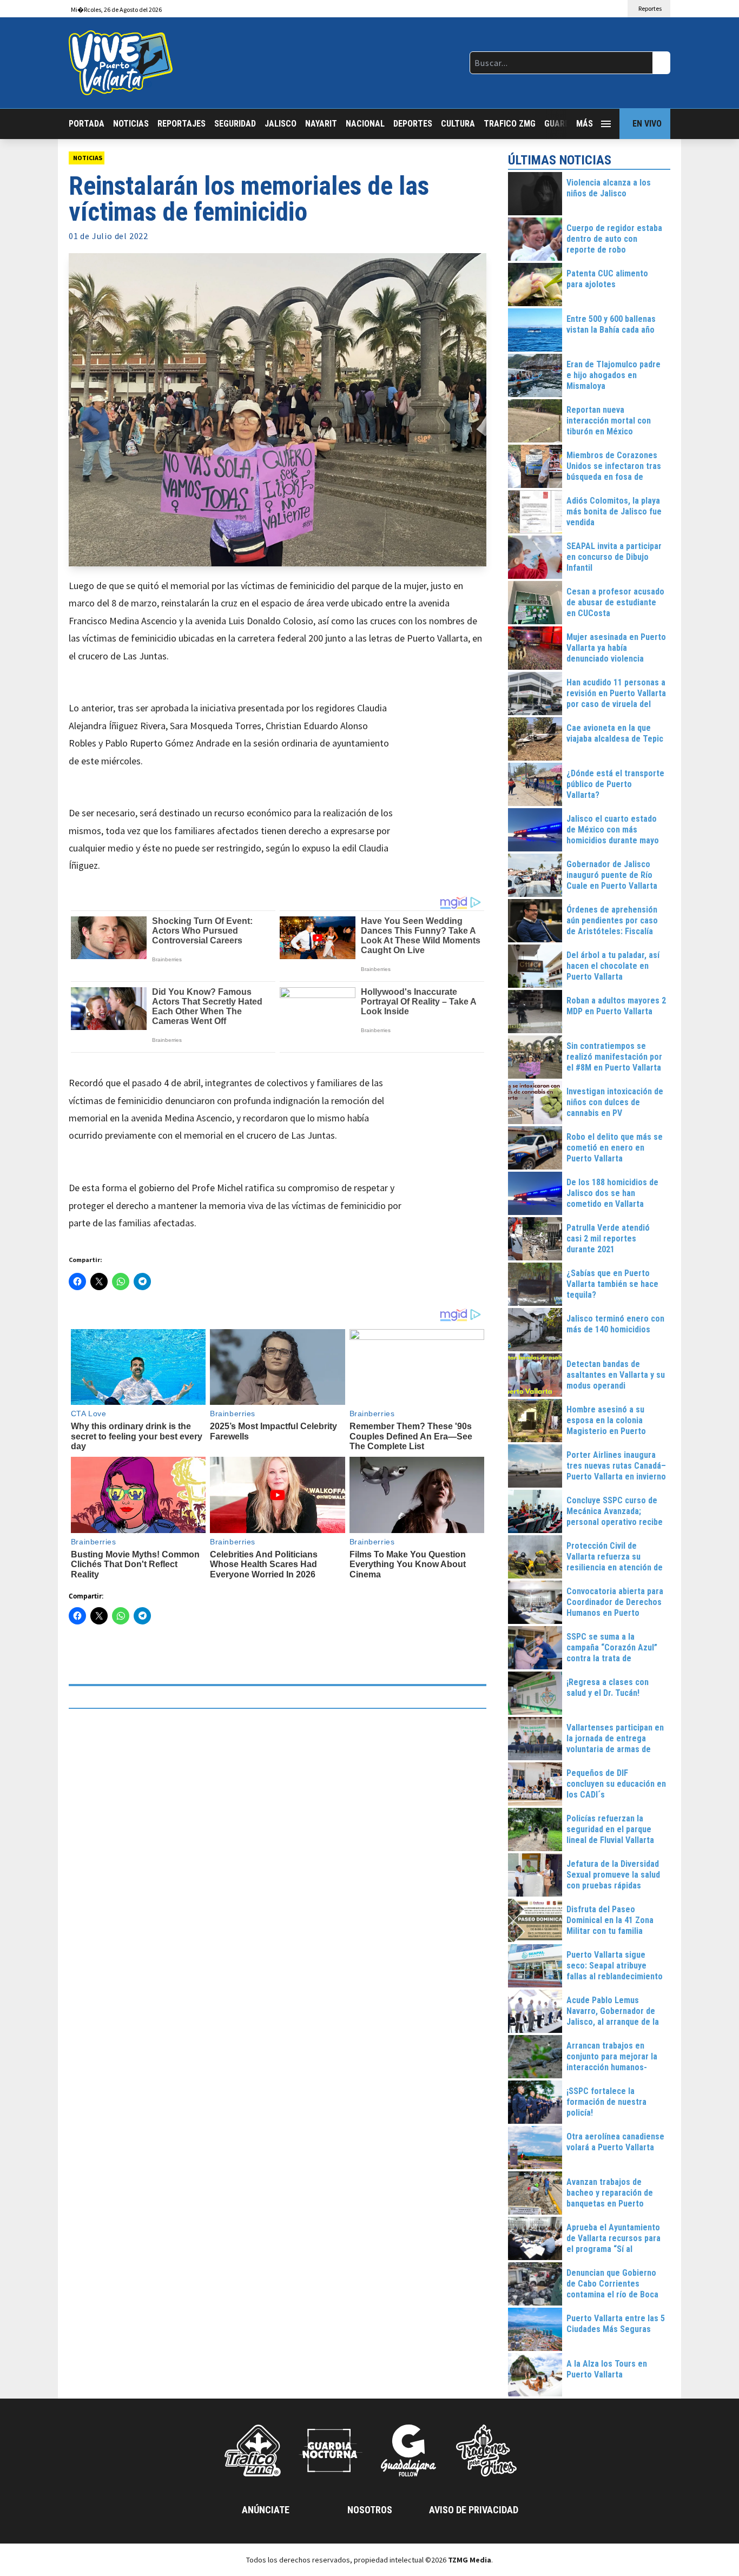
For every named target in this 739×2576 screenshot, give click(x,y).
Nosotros (370, 2510)
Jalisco (281, 124)
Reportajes (182, 124)
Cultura (458, 124)
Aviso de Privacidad (474, 2510)
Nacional (365, 124)
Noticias (131, 124)
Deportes (413, 124)
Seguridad (235, 124)
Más (585, 124)
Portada (87, 124)
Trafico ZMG (510, 124)
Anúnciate (266, 2510)
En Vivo (647, 124)
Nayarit (321, 124)
